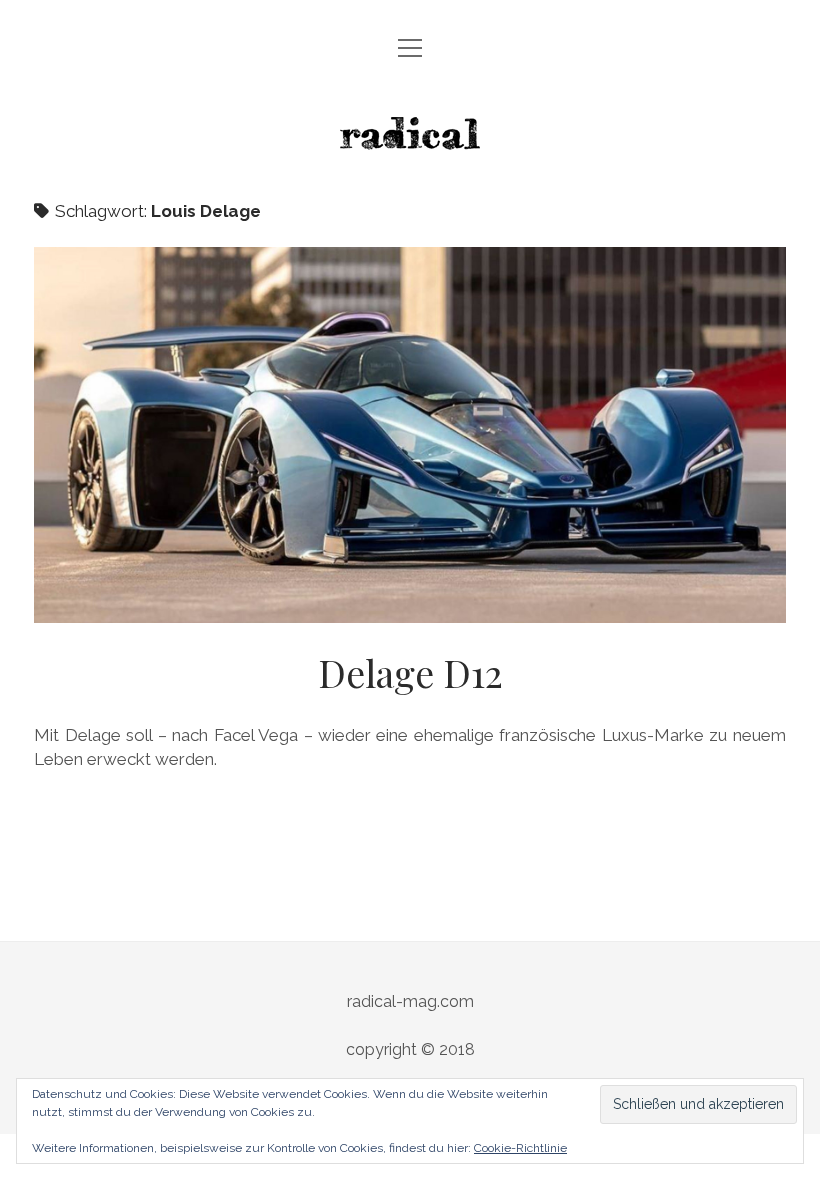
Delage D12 (410, 435)
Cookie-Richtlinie (520, 1148)
